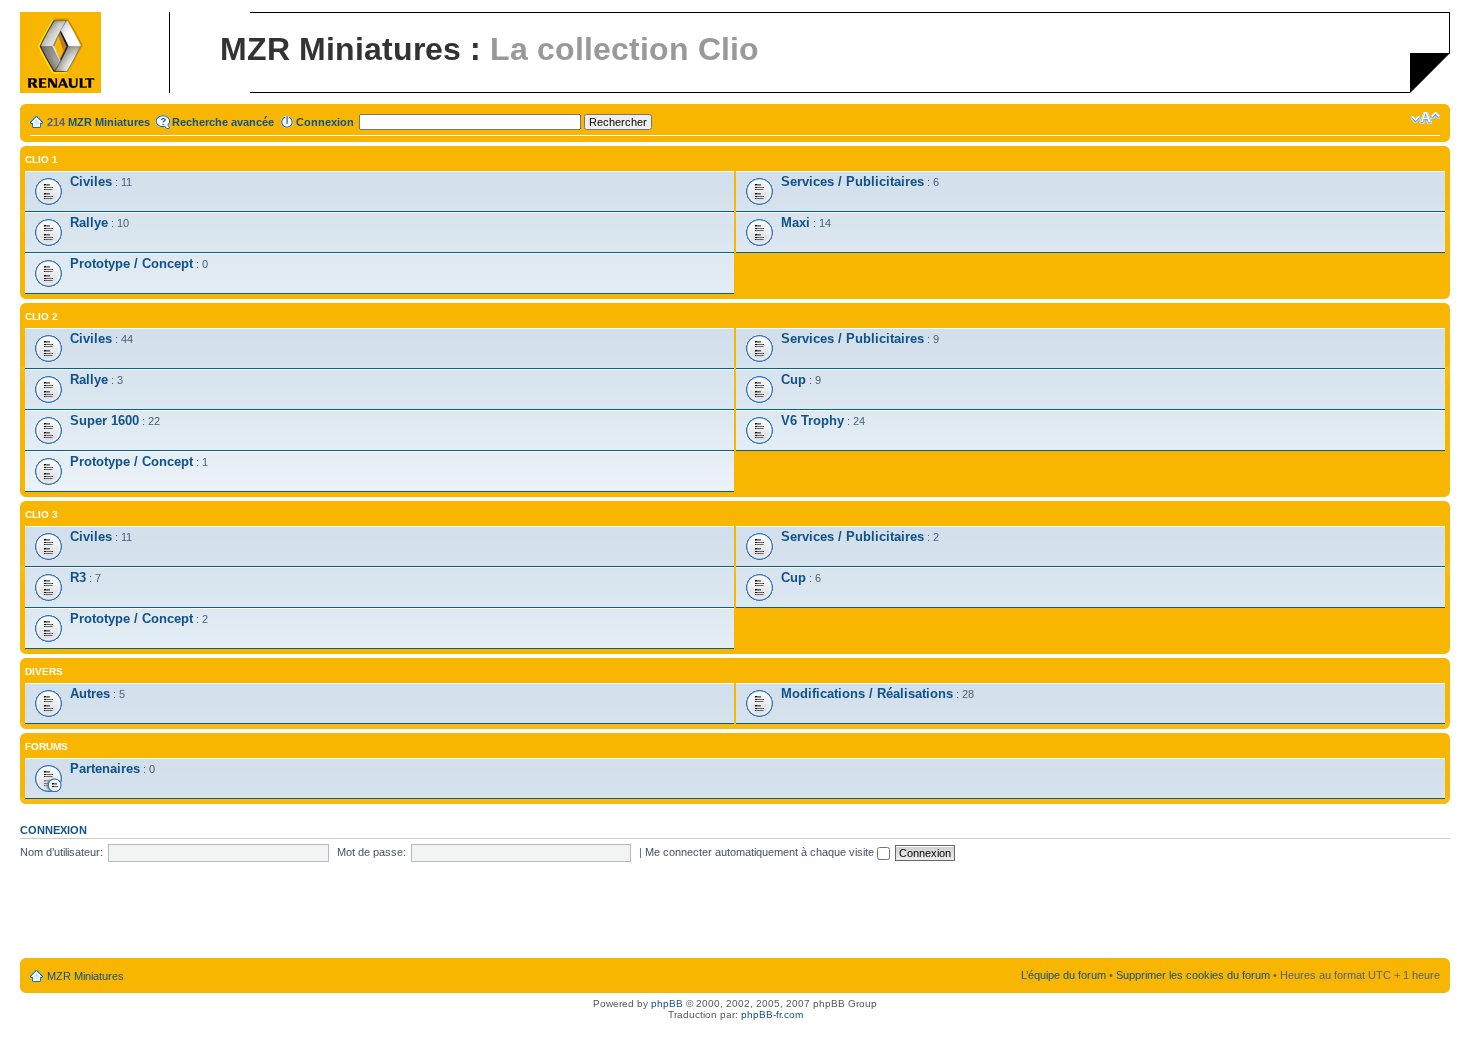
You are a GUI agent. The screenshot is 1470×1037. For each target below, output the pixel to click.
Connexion (325, 122)
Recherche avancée (223, 122)
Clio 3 (41, 514)
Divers (44, 671)
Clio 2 (41, 316)
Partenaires (105, 768)
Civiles (91, 181)
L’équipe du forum (1063, 975)
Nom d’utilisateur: (61, 852)
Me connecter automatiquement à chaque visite (761, 852)
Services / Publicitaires (852, 181)
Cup (793, 379)
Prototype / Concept (131, 263)
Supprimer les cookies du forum (1193, 975)
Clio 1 (41, 159)
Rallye (89, 222)
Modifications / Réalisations (867, 693)
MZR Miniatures (109, 122)
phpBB (667, 1003)
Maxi (795, 222)
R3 (78, 577)
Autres (90, 693)
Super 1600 (104, 420)
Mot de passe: (371, 852)
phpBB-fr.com (772, 1014)
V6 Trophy (812, 420)
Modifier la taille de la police (1425, 118)
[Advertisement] (735, 911)
